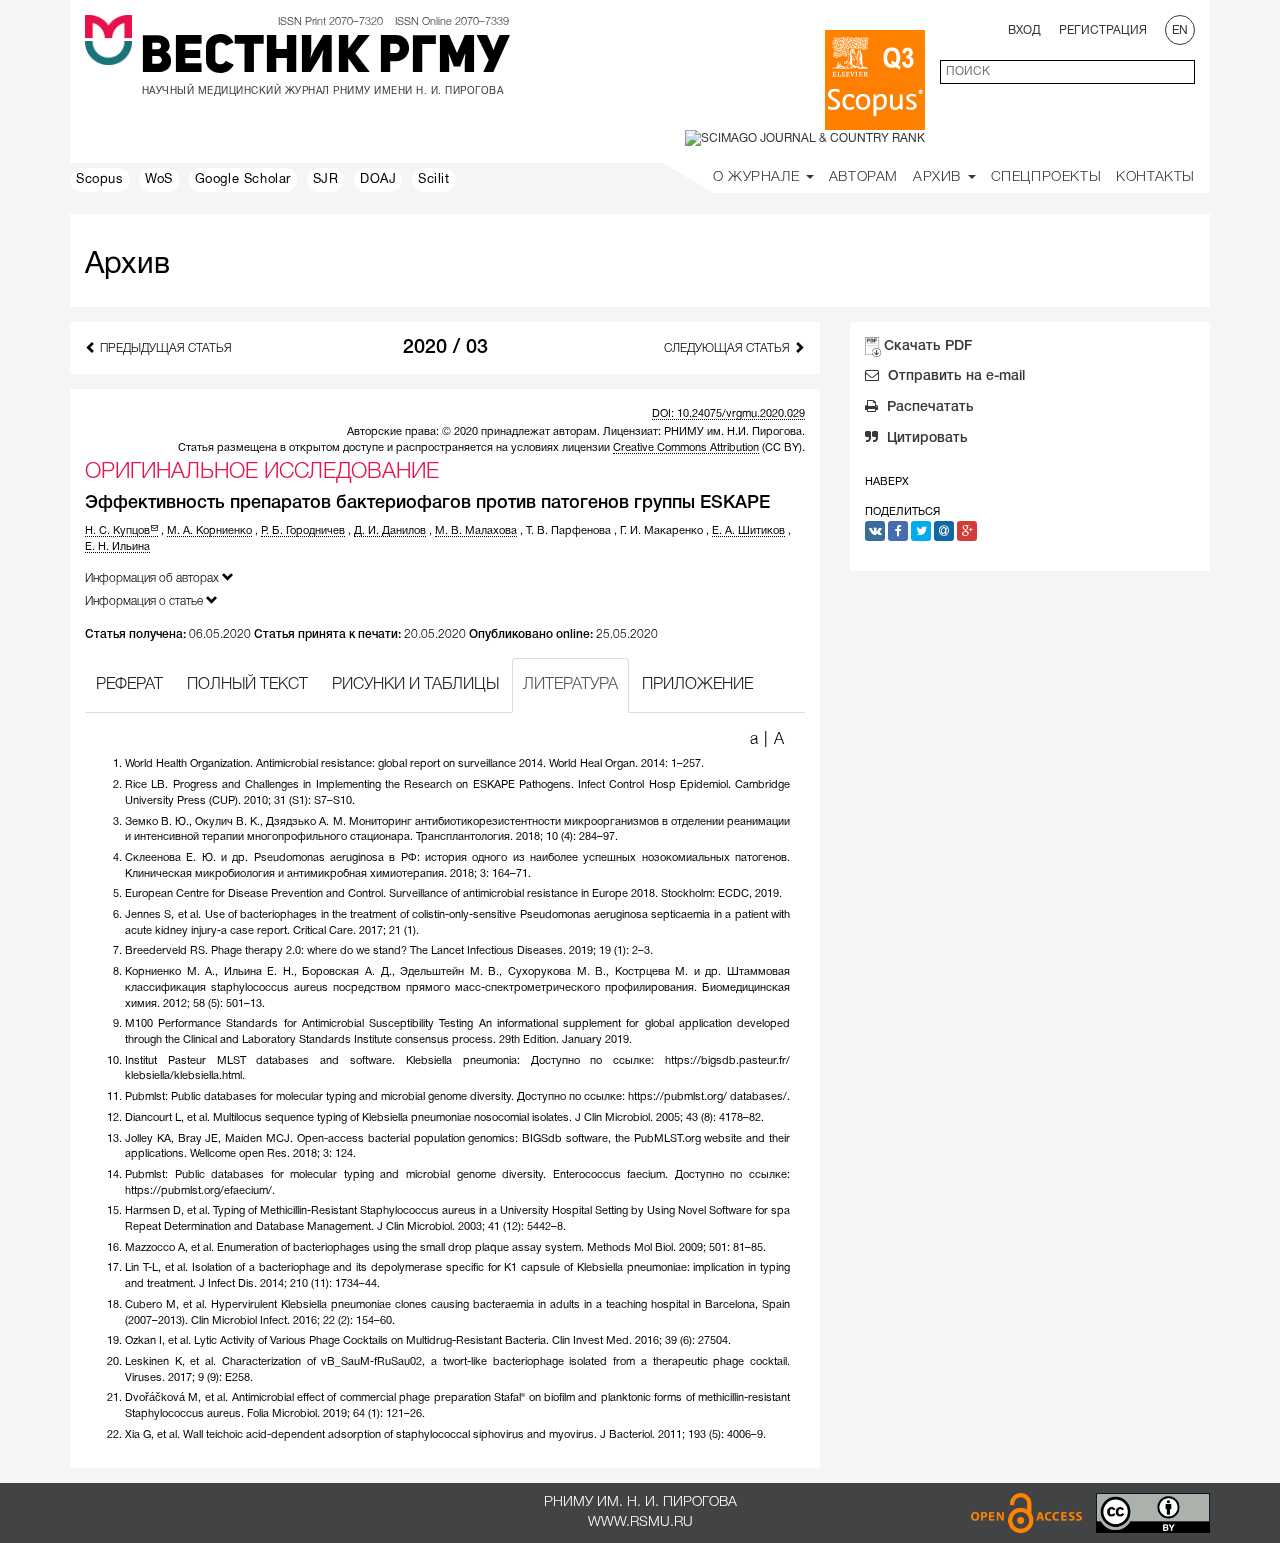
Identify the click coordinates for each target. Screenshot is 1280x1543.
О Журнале (758, 177)
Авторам (863, 177)
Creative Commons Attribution (686, 448)
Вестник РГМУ (324, 59)
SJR (326, 180)
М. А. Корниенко (209, 531)
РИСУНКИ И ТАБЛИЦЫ (415, 685)
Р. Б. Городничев (303, 531)
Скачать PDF (928, 346)
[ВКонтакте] (875, 531)
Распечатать (928, 407)
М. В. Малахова (476, 531)
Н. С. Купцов (117, 531)
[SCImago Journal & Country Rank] (805, 138)
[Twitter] (921, 531)
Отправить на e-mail (954, 376)
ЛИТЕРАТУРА (570, 685)
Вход (1024, 30)
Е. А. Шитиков (748, 531)
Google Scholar (243, 180)
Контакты (1155, 177)
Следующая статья (728, 348)
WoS (159, 180)
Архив (939, 177)
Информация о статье (145, 601)
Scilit (434, 180)
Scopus (100, 180)
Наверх (887, 482)
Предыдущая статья (164, 348)
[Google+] (967, 531)
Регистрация (1103, 30)
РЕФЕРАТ (129, 685)
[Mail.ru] (944, 531)
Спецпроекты (1046, 177)
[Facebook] (898, 531)
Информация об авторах (153, 578)
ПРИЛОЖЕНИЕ (697, 685)
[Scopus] (875, 80)
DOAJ (378, 180)
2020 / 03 (445, 348)
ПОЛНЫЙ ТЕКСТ (247, 685)
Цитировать (925, 438)
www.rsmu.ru (640, 1522)
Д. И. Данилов (390, 531)
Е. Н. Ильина (117, 547)
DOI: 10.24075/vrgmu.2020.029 (728, 414)
